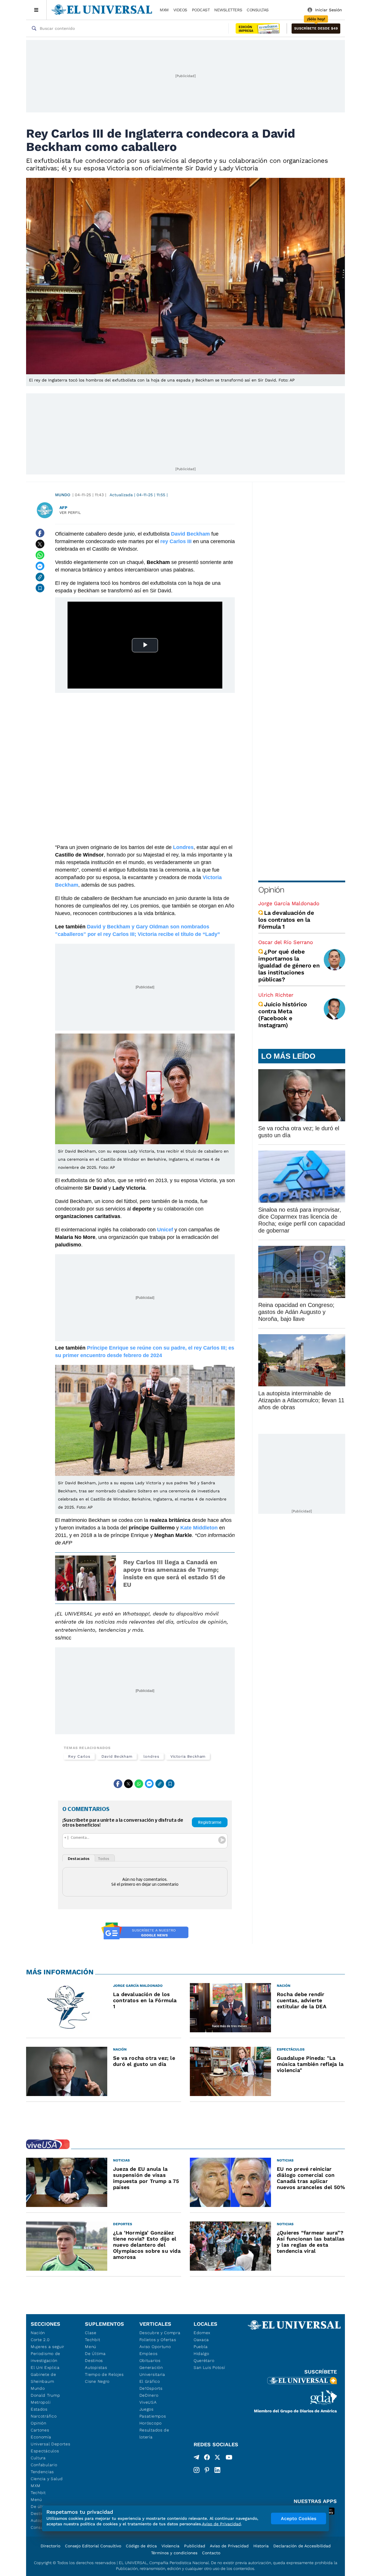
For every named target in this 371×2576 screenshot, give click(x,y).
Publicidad (195, 2546)
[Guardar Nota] (40, 588)
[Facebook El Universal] (207, 2458)
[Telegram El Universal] (197, 2458)
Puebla (201, 2347)
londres (151, 1756)
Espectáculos (45, 2451)
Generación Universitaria (152, 2371)
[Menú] (36, 10)
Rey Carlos (79, 1756)
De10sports (151, 2388)
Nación (38, 2333)
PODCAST (201, 10)
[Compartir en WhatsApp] (40, 555)
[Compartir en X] (40, 544)
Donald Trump (45, 2395)
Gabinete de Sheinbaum (43, 2378)
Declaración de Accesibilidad (302, 2546)
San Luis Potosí (209, 2367)
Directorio (50, 2546)
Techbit (38, 2493)
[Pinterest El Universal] (207, 2470)
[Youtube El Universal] (229, 2458)
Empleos (149, 2354)
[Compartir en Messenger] (40, 566)
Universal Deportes (51, 2444)
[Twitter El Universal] (217, 2458)
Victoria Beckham (188, 1756)
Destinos (94, 2360)
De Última (95, 2354)
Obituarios (150, 2360)
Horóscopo (151, 2423)
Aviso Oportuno (155, 2347)
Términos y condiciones (174, 2553)
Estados (39, 2409)
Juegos (147, 2409)
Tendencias (42, 2472)
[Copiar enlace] (40, 577)
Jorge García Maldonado (289, 903)
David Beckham (117, 1756)
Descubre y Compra (160, 2333)
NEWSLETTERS (228, 10)
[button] (316, 29)
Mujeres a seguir (48, 2347)
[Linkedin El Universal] (217, 2470)
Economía (41, 2437)
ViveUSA (148, 2402)
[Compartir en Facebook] (40, 533)
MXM (164, 10)
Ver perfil (70, 513)
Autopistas (96, 2367)
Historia (261, 2546)
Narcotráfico (44, 2416)
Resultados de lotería (154, 2433)
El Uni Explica (45, 2367)
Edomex (202, 2333)
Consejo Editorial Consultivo (93, 2546)
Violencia (170, 2546)
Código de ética (141, 2546)
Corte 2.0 (40, 2340)
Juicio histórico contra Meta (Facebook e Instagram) (283, 1015)
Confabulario (44, 2465)
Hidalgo (201, 2354)
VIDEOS (180, 10)
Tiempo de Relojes (104, 2374)
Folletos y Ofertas (158, 2340)
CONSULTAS (258, 10)
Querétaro (204, 2360)
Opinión (271, 890)
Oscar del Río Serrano (286, 942)
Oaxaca (201, 2340)
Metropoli (41, 2402)
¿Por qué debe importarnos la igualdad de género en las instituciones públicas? (289, 965)
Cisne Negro (97, 2381)
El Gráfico (150, 2381)
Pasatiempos (153, 2416)
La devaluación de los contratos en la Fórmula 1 (286, 920)
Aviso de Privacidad (229, 2546)
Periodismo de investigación (46, 2357)
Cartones (40, 2430)
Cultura (38, 2458)
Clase (91, 2333)
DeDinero (149, 2395)
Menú (36, 2500)
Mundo (63, 495)
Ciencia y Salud (47, 2479)
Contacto (211, 2553)
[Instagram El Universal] (197, 2470)
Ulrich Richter (276, 995)
